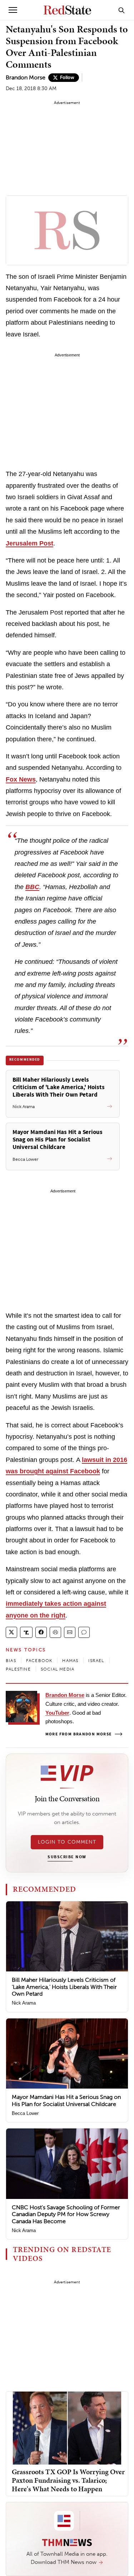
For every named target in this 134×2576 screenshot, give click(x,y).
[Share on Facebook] (41, 1632)
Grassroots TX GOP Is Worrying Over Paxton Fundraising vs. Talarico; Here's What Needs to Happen (68, 2480)
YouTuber (57, 1713)
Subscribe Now (67, 1857)
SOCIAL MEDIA (58, 1669)
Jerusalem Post (29, 543)
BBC (32, 887)
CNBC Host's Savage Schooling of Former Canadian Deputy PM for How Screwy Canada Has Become (66, 2214)
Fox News (21, 779)
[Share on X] (11, 1632)
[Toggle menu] (13, 10)
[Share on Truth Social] (26, 1632)
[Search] (121, 10)
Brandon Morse (26, 77)
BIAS (11, 1661)
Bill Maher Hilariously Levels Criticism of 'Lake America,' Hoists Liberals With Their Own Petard (64, 1987)
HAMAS (70, 1661)
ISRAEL (96, 1661)
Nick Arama (24, 2003)
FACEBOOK (39, 1661)
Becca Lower (25, 2113)
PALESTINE (18, 1669)
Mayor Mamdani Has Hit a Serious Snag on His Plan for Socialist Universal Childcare (66, 2100)
